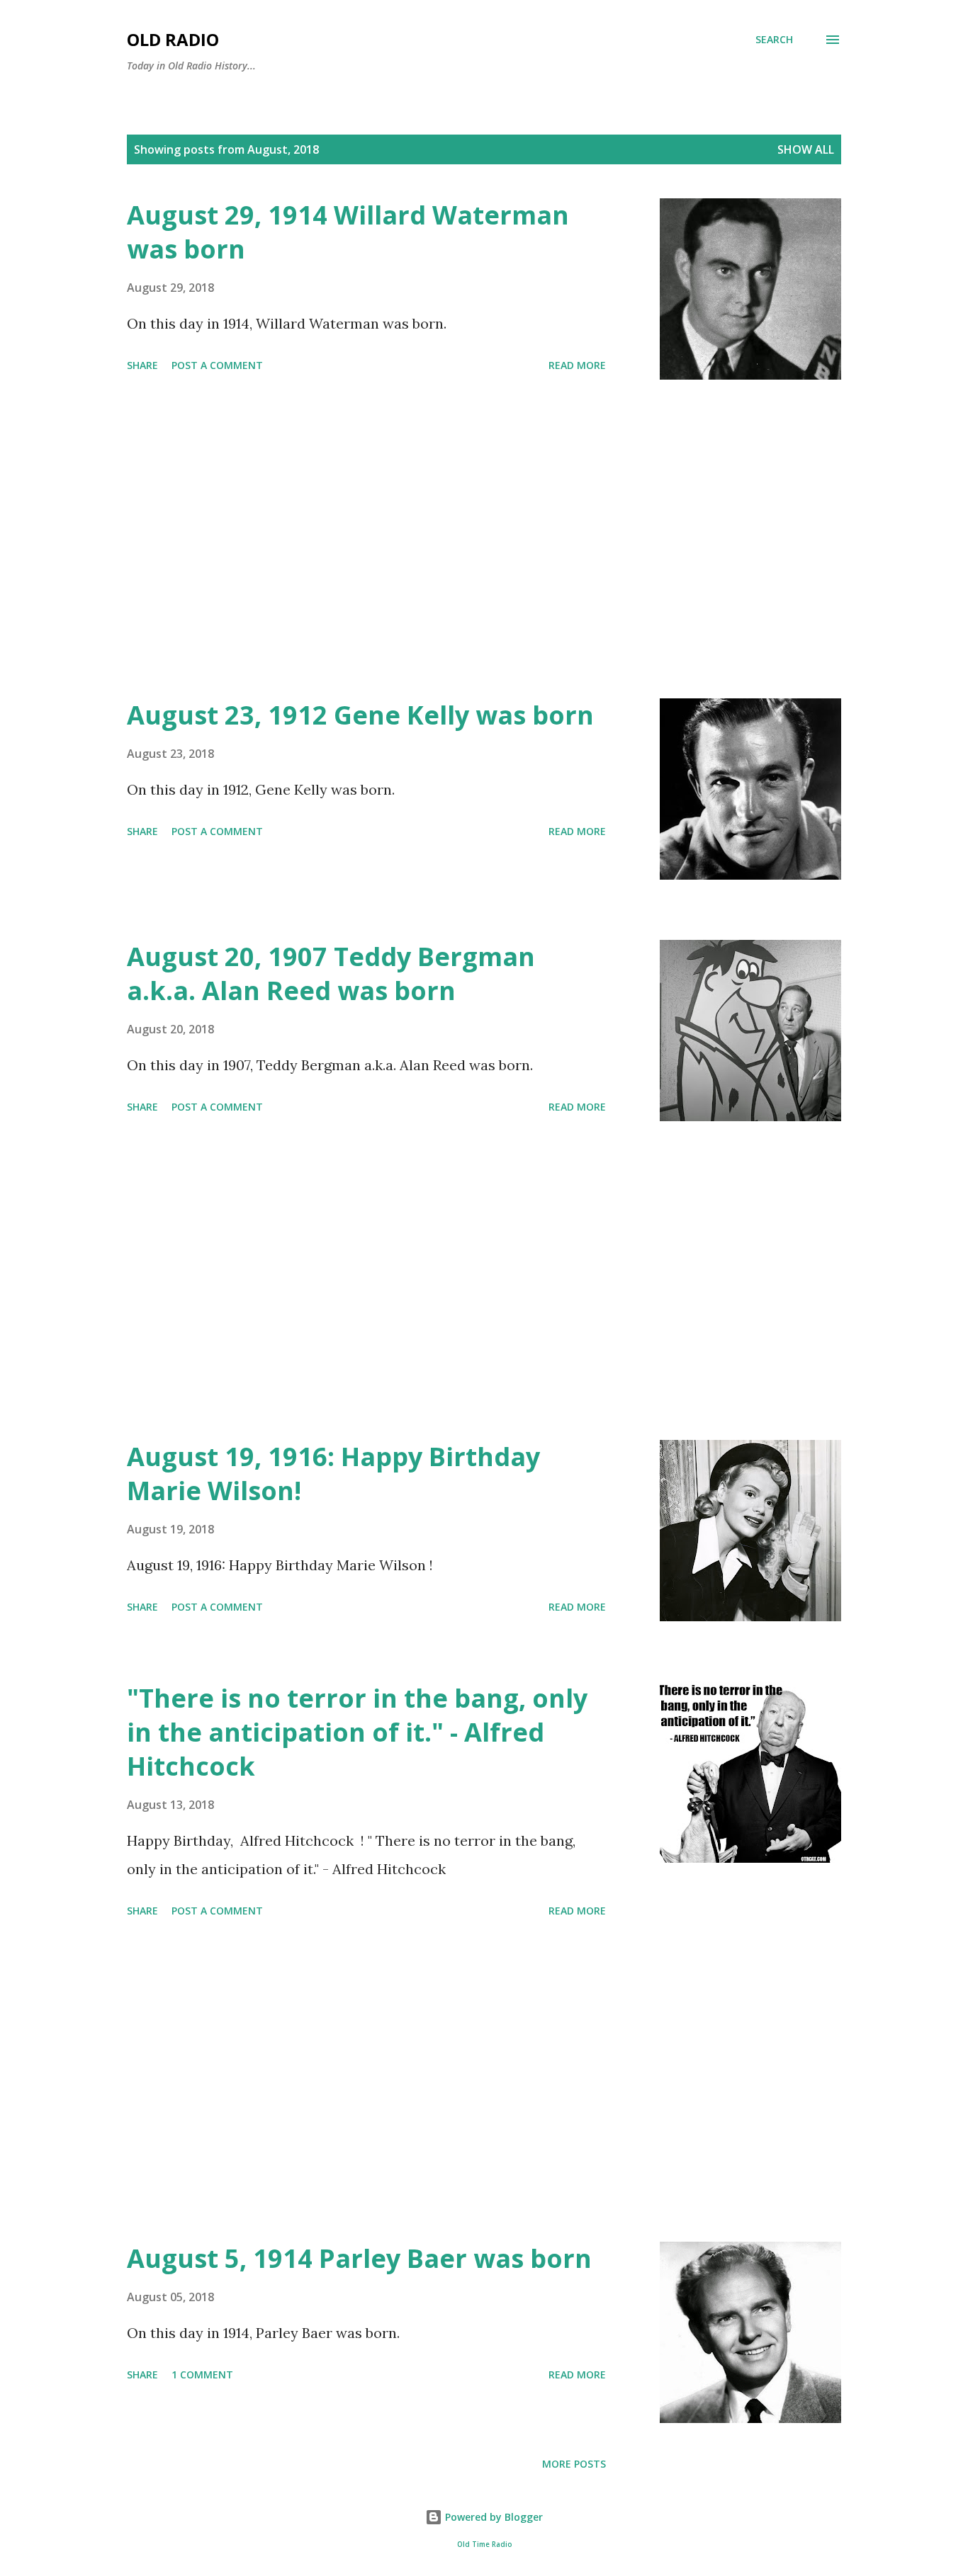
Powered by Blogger (493, 2517)
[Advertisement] (366, 539)
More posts (574, 2464)
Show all (806, 149)
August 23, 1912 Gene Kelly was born (360, 715)
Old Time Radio (484, 2544)
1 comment (202, 2374)
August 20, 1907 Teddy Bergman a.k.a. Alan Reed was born (331, 974)
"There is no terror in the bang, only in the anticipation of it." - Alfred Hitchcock (357, 1732)
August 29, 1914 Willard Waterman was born (348, 232)
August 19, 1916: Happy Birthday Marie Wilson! (333, 1474)
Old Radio (173, 39)
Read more (577, 365)
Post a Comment (217, 365)
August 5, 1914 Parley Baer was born (359, 2258)
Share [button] (142, 365)
